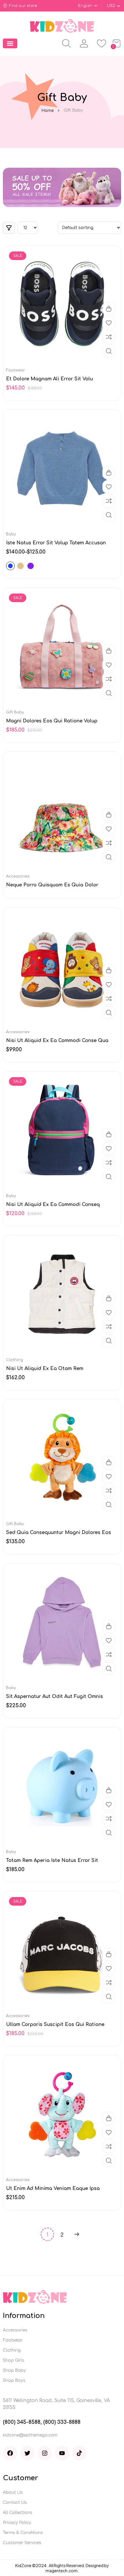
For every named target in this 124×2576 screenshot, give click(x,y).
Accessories (18, 876)
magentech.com (62, 2571)
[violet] (31, 566)
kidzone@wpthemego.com (30, 2435)
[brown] (20, 566)
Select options (109, 473)
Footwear (16, 370)
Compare (109, 337)
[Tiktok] (79, 2453)
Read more (109, 815)
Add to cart (109, 309)
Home (47, 111)
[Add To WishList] (109, 323)
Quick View (109, 351)
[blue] (10, 566)
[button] (10, 43)
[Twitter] (27, 2453)
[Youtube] (62, 2453)
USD (111, 6)
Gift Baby (15, 712)
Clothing (15, 1360)
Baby (11, 534)
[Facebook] (10, 2453)
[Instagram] (45, 2453)
